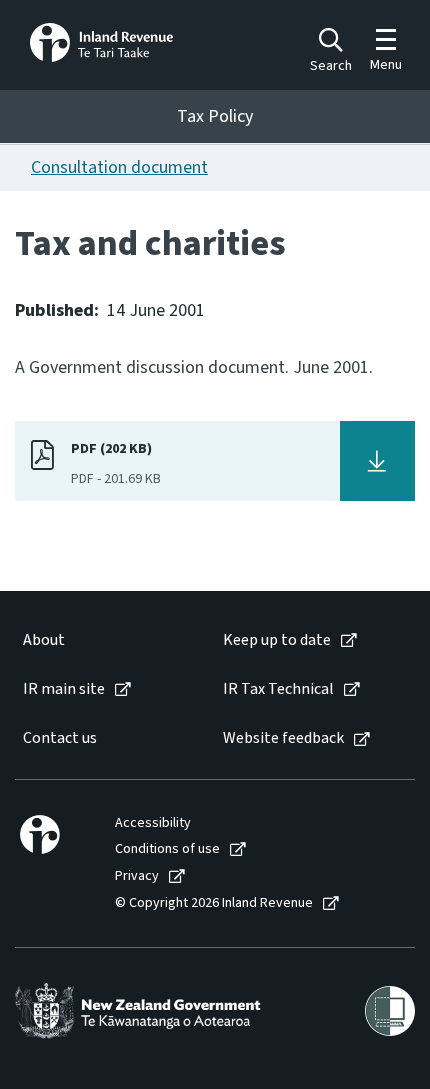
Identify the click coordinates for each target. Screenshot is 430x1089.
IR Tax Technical (278, 689)
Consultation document (119, 167)
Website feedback (283, 738)
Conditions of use (167, 849)
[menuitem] (102, 640)
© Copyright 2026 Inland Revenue (214, 903)
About (44, 640)
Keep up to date (277, 640)
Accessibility (153, 823)
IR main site (64, 689)
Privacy (137, 876)
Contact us (60, 738)
